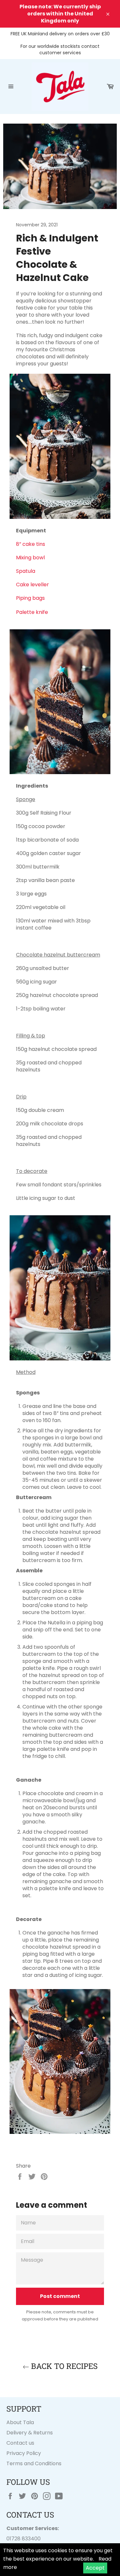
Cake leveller (32, 585)
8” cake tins (31, 544)
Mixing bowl (30, 558)
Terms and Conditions (34, 2463)
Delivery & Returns (30, 2433)
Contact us (20, 2443)
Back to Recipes (63, 2366)
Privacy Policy (24, 2453)
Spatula (26, 571)
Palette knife (32, 612)
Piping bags (30, 598)
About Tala (20, 2422)
